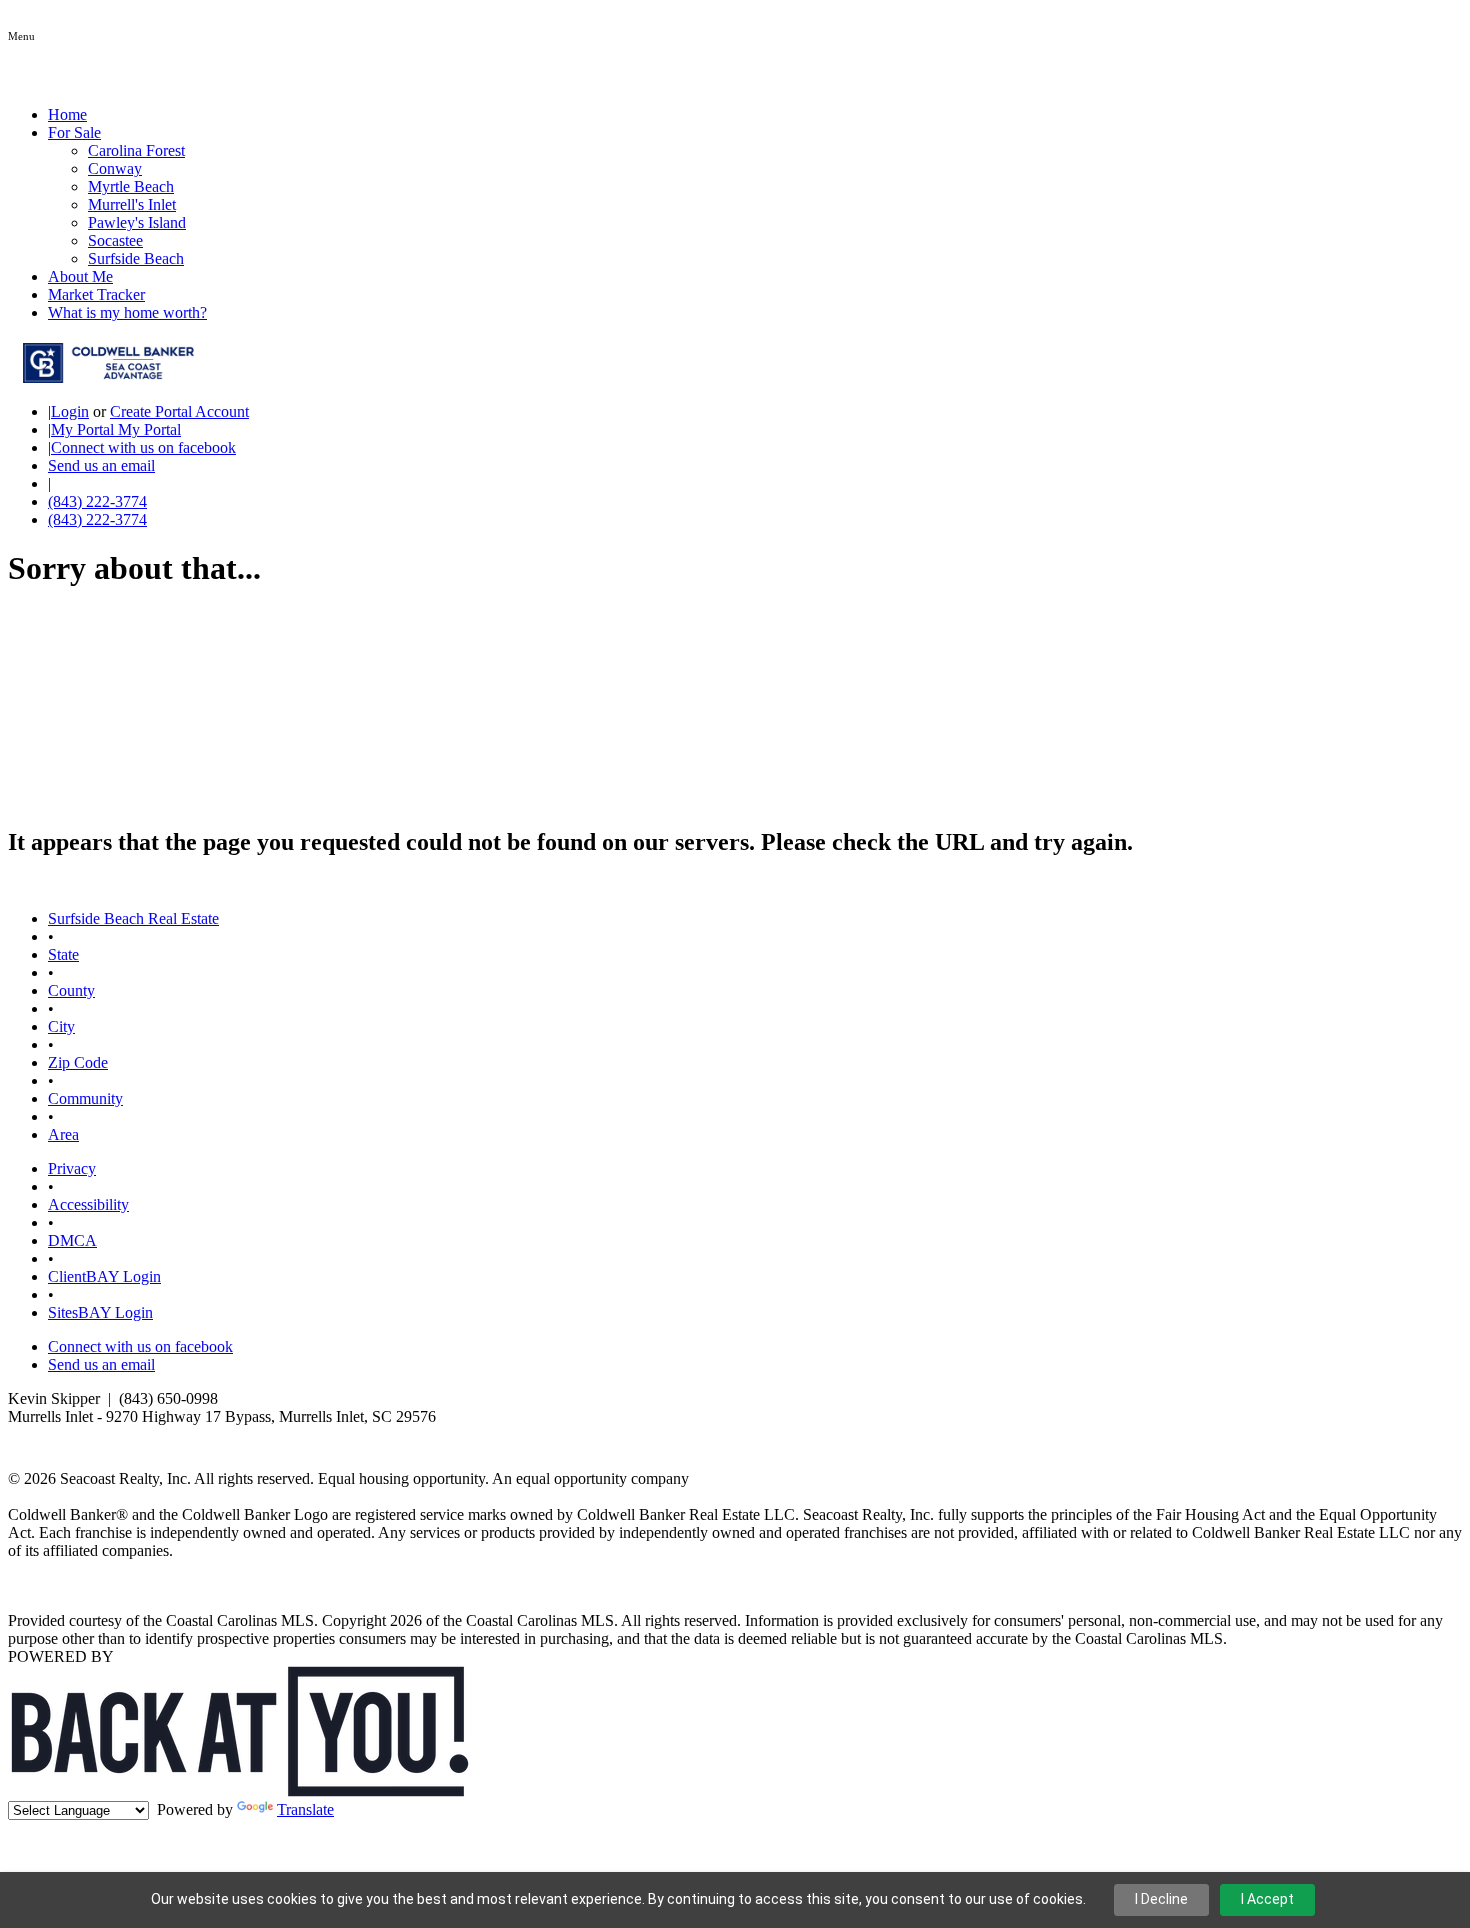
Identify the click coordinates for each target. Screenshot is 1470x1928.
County (71, 990)
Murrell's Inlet (132, 204)
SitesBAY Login (100, 1312)
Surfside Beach (136, 258)
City (61, 1026)
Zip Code (78, 1062)
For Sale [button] (74, 132)
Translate (305, 1809)
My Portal (147, 429)
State (63, 954)
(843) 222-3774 (97, 501)
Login (70, 411)
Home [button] (67, 114)
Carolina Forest (136, 150)
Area (63, 1134)
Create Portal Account (179, 411)
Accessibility (88, 1204)
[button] (21, 34)
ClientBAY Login (104, 1276)
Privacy (72, 1168)
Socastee (115, 240)
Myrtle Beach (131, 186)
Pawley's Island (137, 222)
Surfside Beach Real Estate (133, 918)
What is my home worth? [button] (127, 312)
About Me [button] (80, 276)
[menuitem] (775, 151)
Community (85, 1098)
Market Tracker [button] (96, 294)
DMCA (72, 1240)
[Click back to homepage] (101, 377)
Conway (115, 168)
